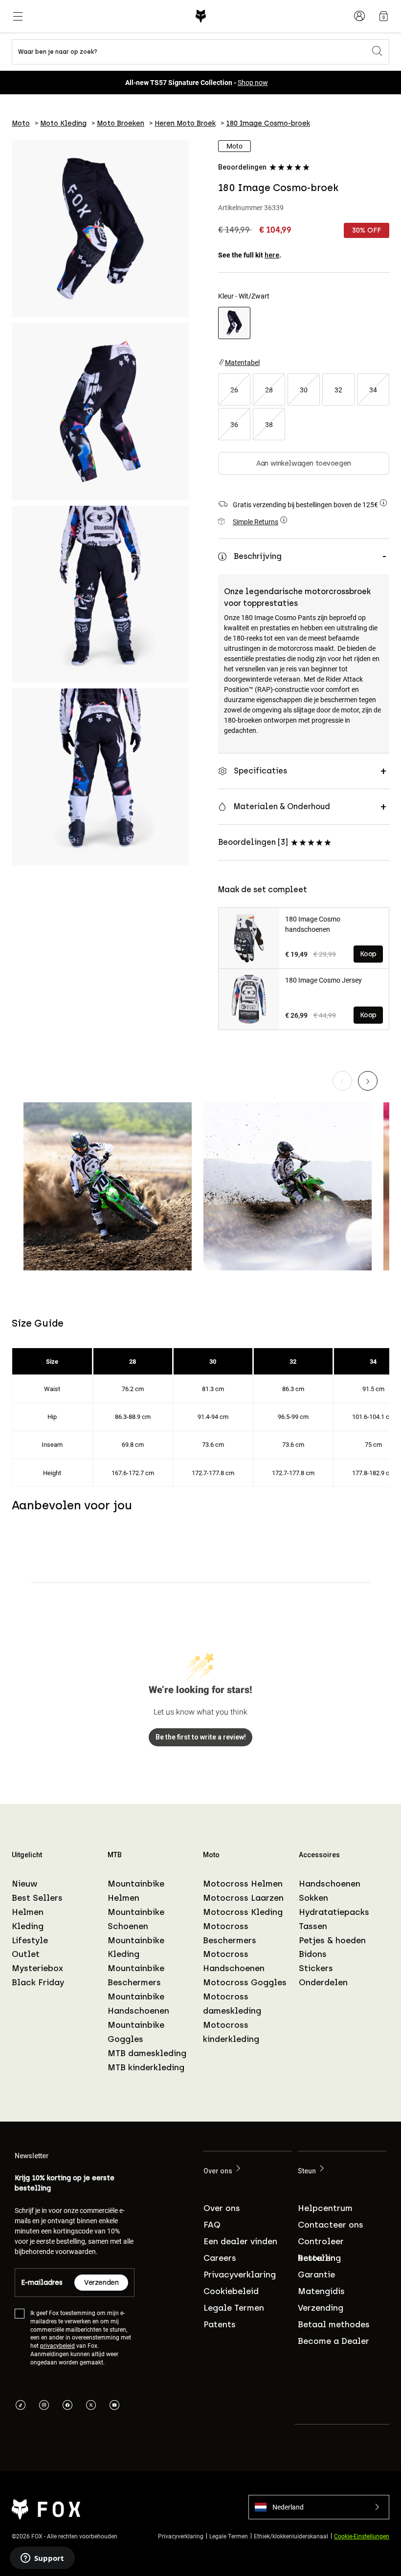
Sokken (313, 1898)
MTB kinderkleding (146, 2067)
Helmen (28, 1912)
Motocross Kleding (243, 1912)
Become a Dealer (334, 2341)
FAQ (212, 2225)
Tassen (313, 1926)
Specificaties (260, 771)
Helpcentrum (325, 2208)
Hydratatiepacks (334, 1912)
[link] (383, 16)
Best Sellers (37, 1898)
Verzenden (101, 2283)
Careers (220, 2258)
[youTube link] (114, 2405)
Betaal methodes (334, 2324)
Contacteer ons (331, 2225)
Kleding (28, 1926)
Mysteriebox (37, 1968)
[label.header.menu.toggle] (18, 16)
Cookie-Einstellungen (362, 2535)
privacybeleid (57, 2345)
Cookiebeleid (231, 2291)
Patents (220, 2324)
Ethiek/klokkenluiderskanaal (291, 2535)
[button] (319, 2507)
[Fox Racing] (201, 16)
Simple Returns (256, 522)
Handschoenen (330, 1884)
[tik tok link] (21, 2405)
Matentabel (242, 362)
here (272, 255)
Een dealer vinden (240, 2241)
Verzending (321, 2308)
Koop (368, 954)
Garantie (316, 2275)
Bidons (313, 1954)
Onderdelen (323, 1982)
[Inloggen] (359, 16)
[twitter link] (91, 2405)
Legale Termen (234, 2308)
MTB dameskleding (147, 2053)
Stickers (316, 1968)
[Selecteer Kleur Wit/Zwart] (234, 323)
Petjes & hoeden (332, 1940)
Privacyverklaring (240, 2275)
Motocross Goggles (245, 1982)
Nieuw (24, 1884)
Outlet (26, 1954)
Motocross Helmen (243, 1884)
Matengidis (321, 2291)
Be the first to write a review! (201, 1737)
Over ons (222, 2208)
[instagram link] (44, 2405)
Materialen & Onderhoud (282, 806)
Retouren (317, 2258)
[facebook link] (67, 2405)
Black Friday (38, 1982)
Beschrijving (258, 556)
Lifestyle (30, 1940)
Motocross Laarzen (243, 1898)
